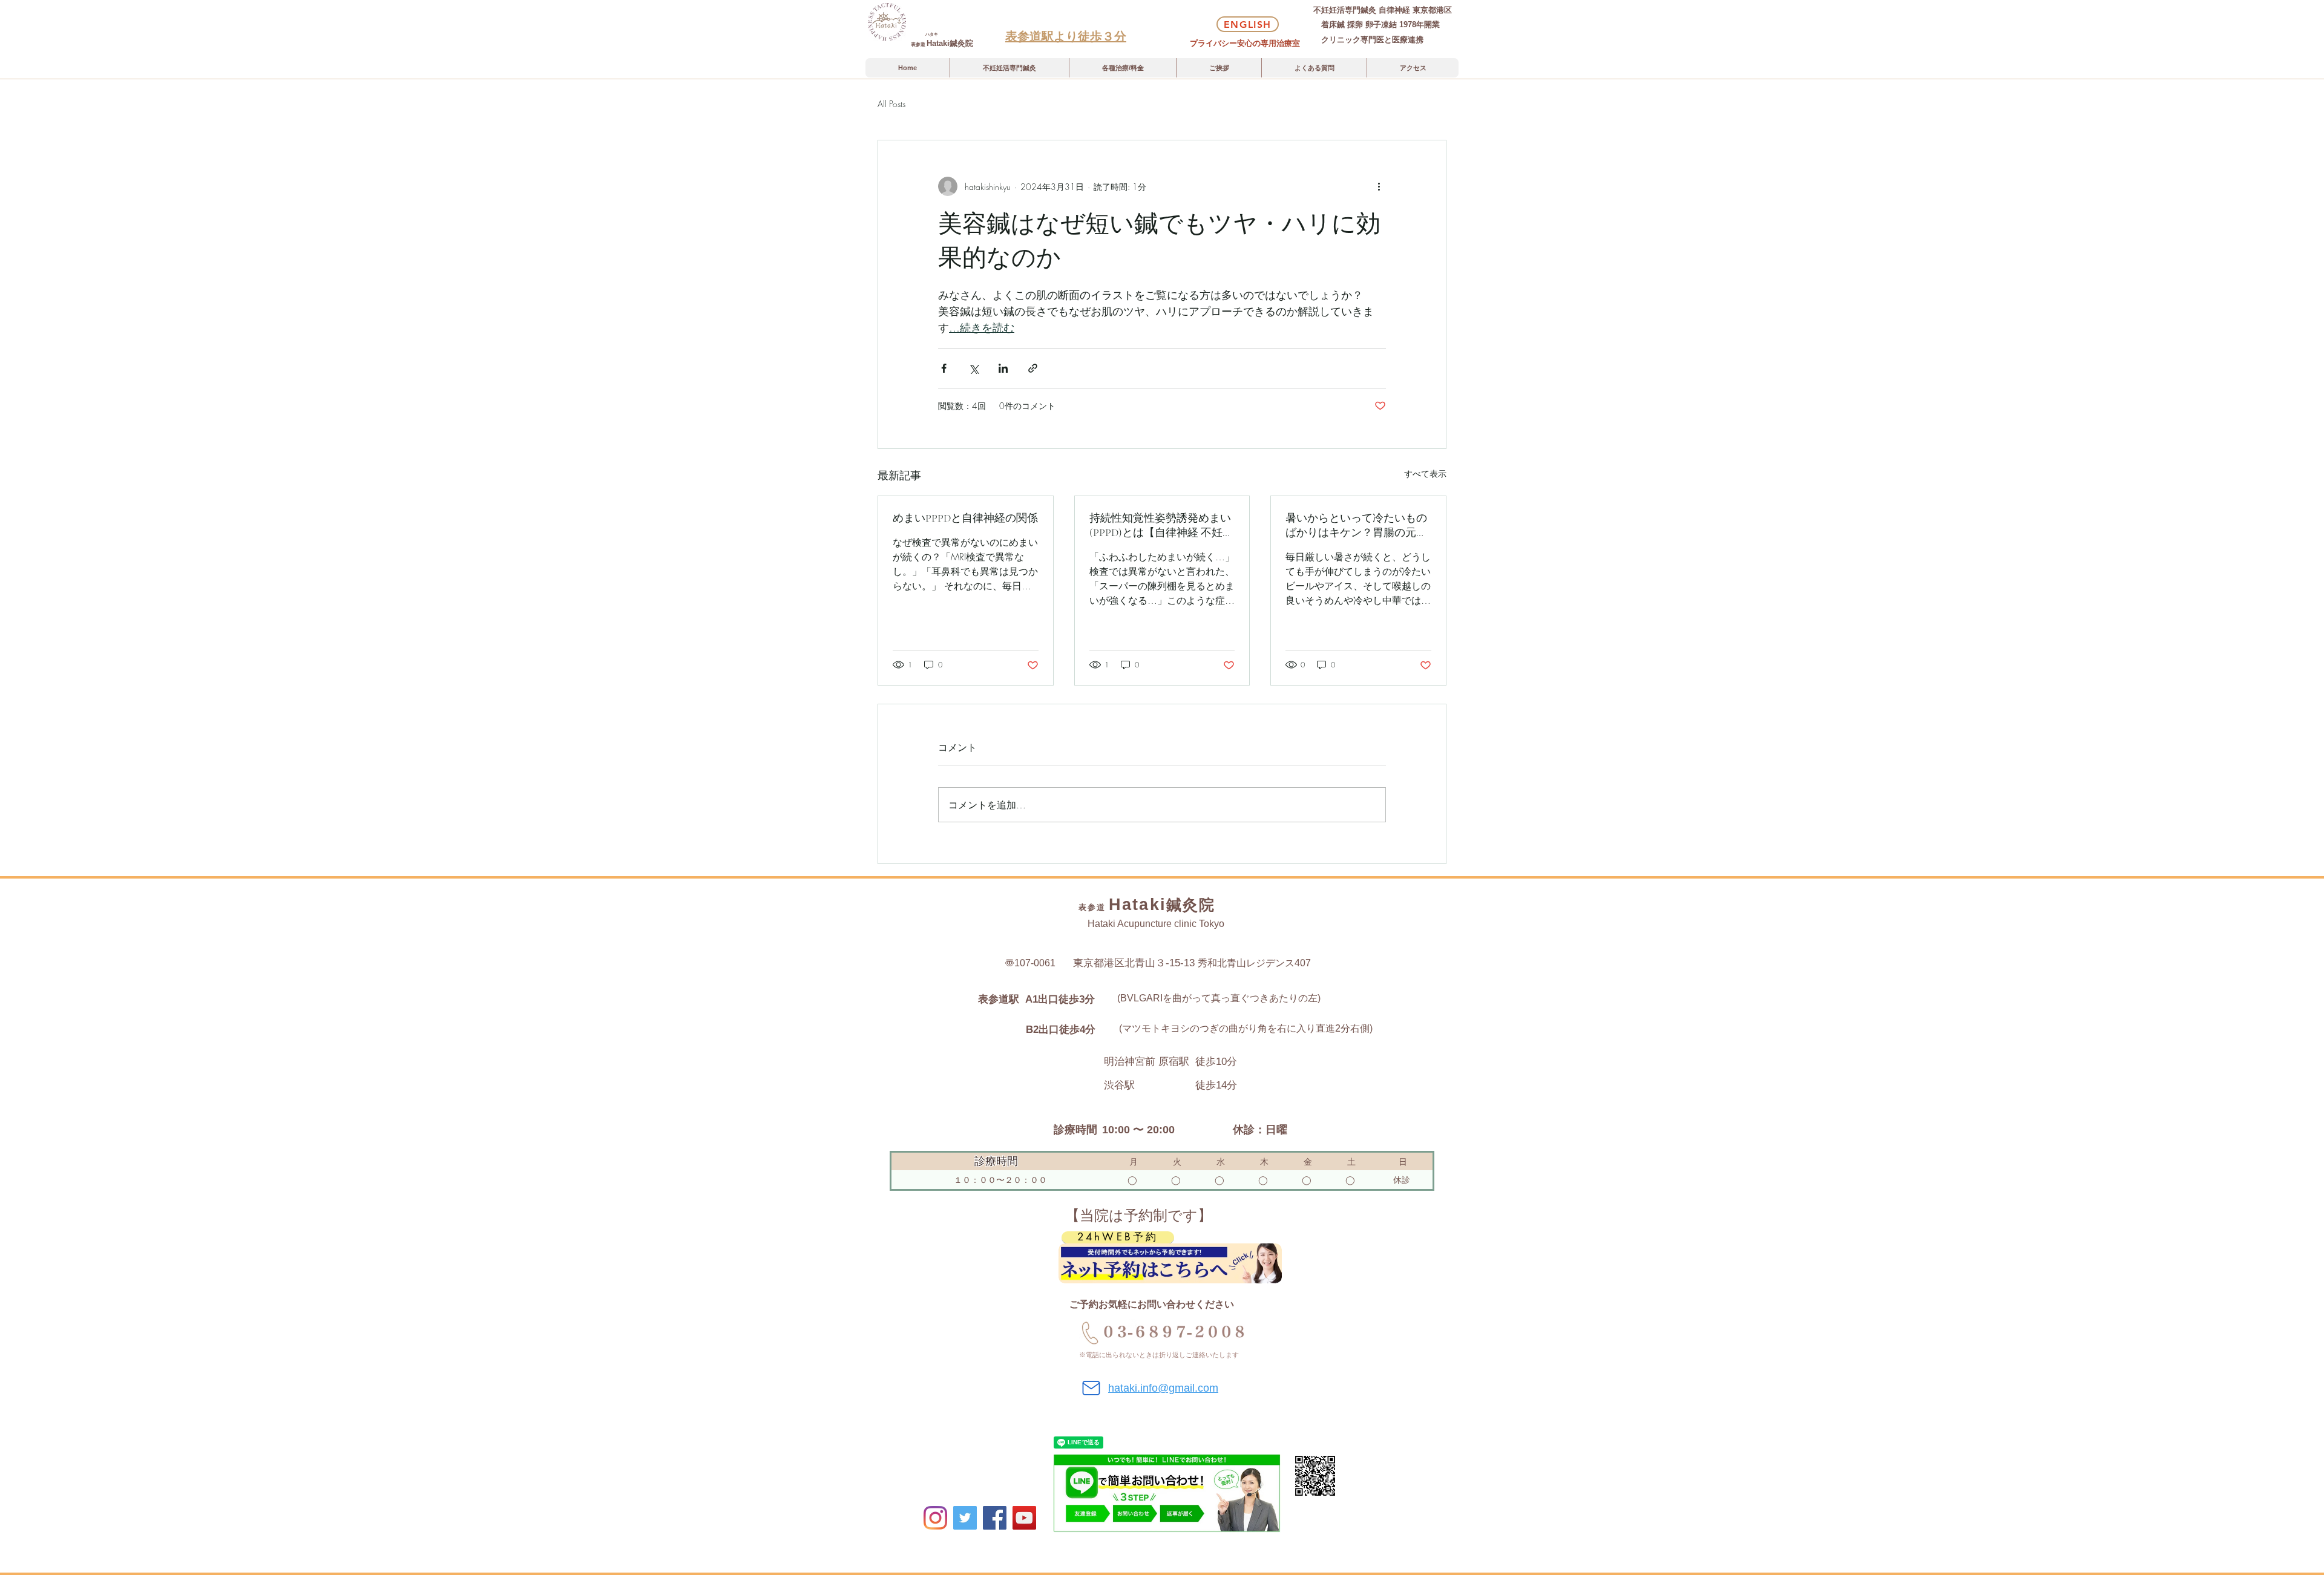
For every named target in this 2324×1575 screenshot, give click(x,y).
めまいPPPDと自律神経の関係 (965, 518)
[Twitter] (965, 1518)
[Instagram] (935, 1518)
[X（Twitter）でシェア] (973, 368)
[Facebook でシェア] (944, 368)
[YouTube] (1024, 1518)
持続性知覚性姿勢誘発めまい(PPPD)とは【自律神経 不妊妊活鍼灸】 (1161, 526)
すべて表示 (1425, 473)
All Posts (891, 104)
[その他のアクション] (1379, 186)
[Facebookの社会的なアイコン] (995, 1518)
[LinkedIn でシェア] (1003, 368)
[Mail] (1091, 1388)
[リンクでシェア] (1033, 368)
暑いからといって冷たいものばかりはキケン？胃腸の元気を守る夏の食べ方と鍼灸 (1356, 526)
